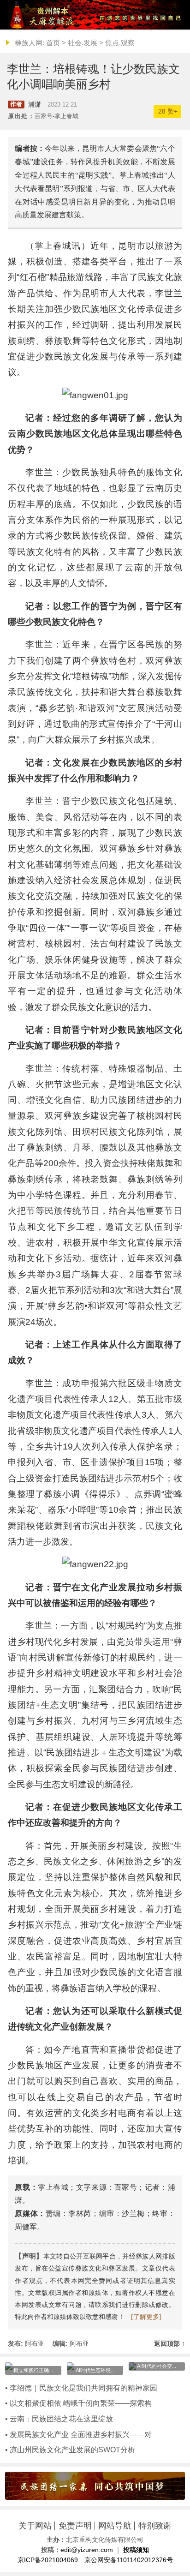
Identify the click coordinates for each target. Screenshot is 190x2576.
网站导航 (115, 2526)
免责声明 (75, 2526)
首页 (53, 43)
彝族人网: (30, 43)
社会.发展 (83, 43)
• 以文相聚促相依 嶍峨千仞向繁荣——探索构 (78, 2403)
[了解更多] (146, 2317)
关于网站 (35, 2526)
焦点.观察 (120, 43)
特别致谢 (155, 2526)
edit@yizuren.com (87, 2550)
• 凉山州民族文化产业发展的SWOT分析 (70, 2450)
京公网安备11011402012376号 (129, 2560)
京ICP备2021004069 (48, 2560)
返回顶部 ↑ (169, 2344)
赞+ (168, 111)
